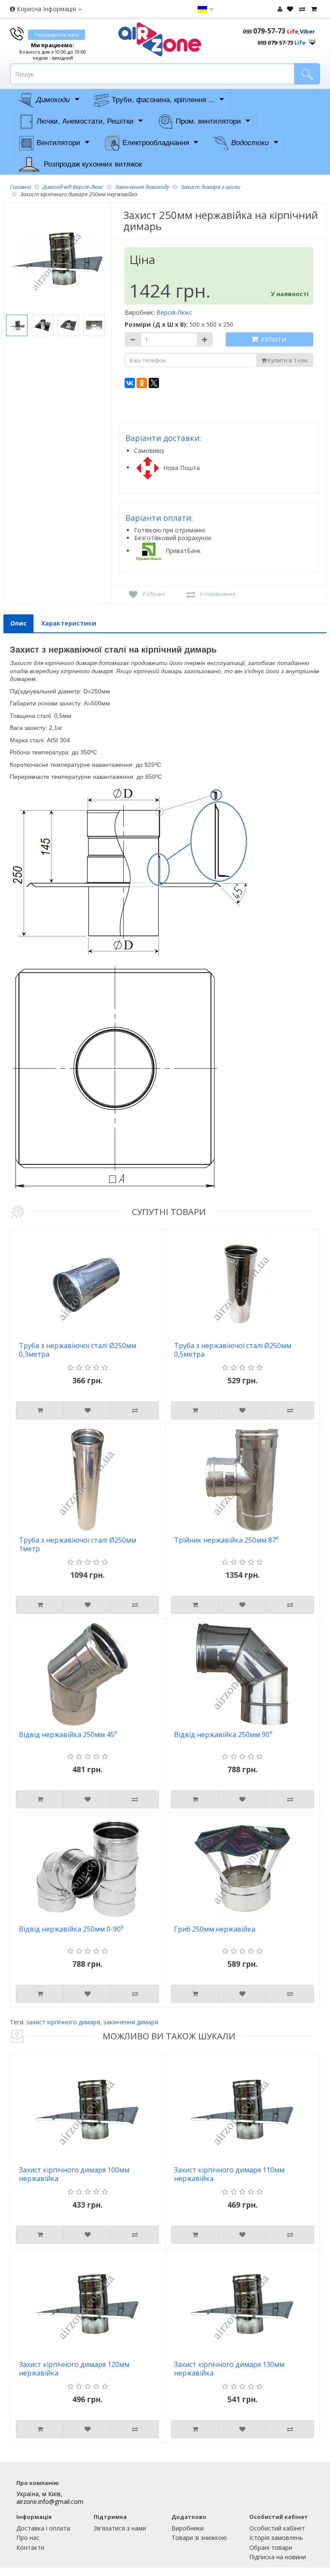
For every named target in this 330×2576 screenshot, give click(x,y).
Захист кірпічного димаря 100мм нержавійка (74, 2174)
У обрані (153, 594)
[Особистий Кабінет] (280, 9)
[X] (154, 383)
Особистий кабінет (277, 2528)
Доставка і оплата (43, 2528)
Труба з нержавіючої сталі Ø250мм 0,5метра (233, 1350)
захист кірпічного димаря (63, 2022)
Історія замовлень (276, 2538)
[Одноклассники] (142, 383)
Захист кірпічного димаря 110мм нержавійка (229, 2174)
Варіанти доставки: (163, 438)
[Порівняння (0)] (301, 9)
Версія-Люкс (174, 312)
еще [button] (312, 40)
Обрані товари (271, 2547)
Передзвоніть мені (57, 35)
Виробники (188, 2528)
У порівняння (217, 594)
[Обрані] (289, 9)
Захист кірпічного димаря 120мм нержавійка (74, 2369)
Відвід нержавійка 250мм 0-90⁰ (71, 1929)
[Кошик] (313, 9)
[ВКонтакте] (130, 383)
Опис (18, 623)
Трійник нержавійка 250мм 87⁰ (226, 1540)
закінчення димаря (131, 2022)
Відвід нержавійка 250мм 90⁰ (223, 1735)
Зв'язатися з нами (120, 2528)
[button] (205, 9)
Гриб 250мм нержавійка (215, 1929)
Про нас (28, 2538)
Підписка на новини (278, 2557)
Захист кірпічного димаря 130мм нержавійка (229, 2369)
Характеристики (69, 623)
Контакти (30, 2547)
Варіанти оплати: (159, 518)
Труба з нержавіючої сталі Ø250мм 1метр (78, 1545)
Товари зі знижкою (199, 2538)
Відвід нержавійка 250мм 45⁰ (68, 1735)
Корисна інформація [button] (46, 9)
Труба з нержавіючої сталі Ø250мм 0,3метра (78, 1350)
